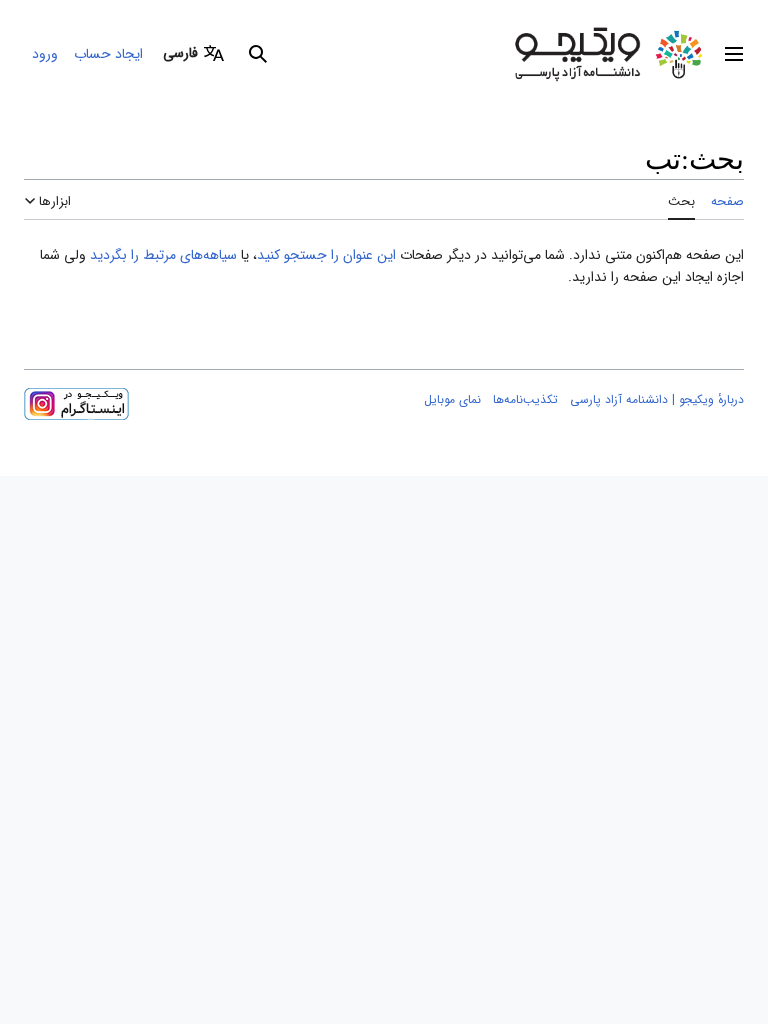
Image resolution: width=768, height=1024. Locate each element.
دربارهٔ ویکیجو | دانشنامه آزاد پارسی (657, 399)
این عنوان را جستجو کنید (326, 255)
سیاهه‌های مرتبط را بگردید (163, 255)
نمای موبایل (452, 399)
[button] (734, 54)
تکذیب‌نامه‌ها (525, 399)
